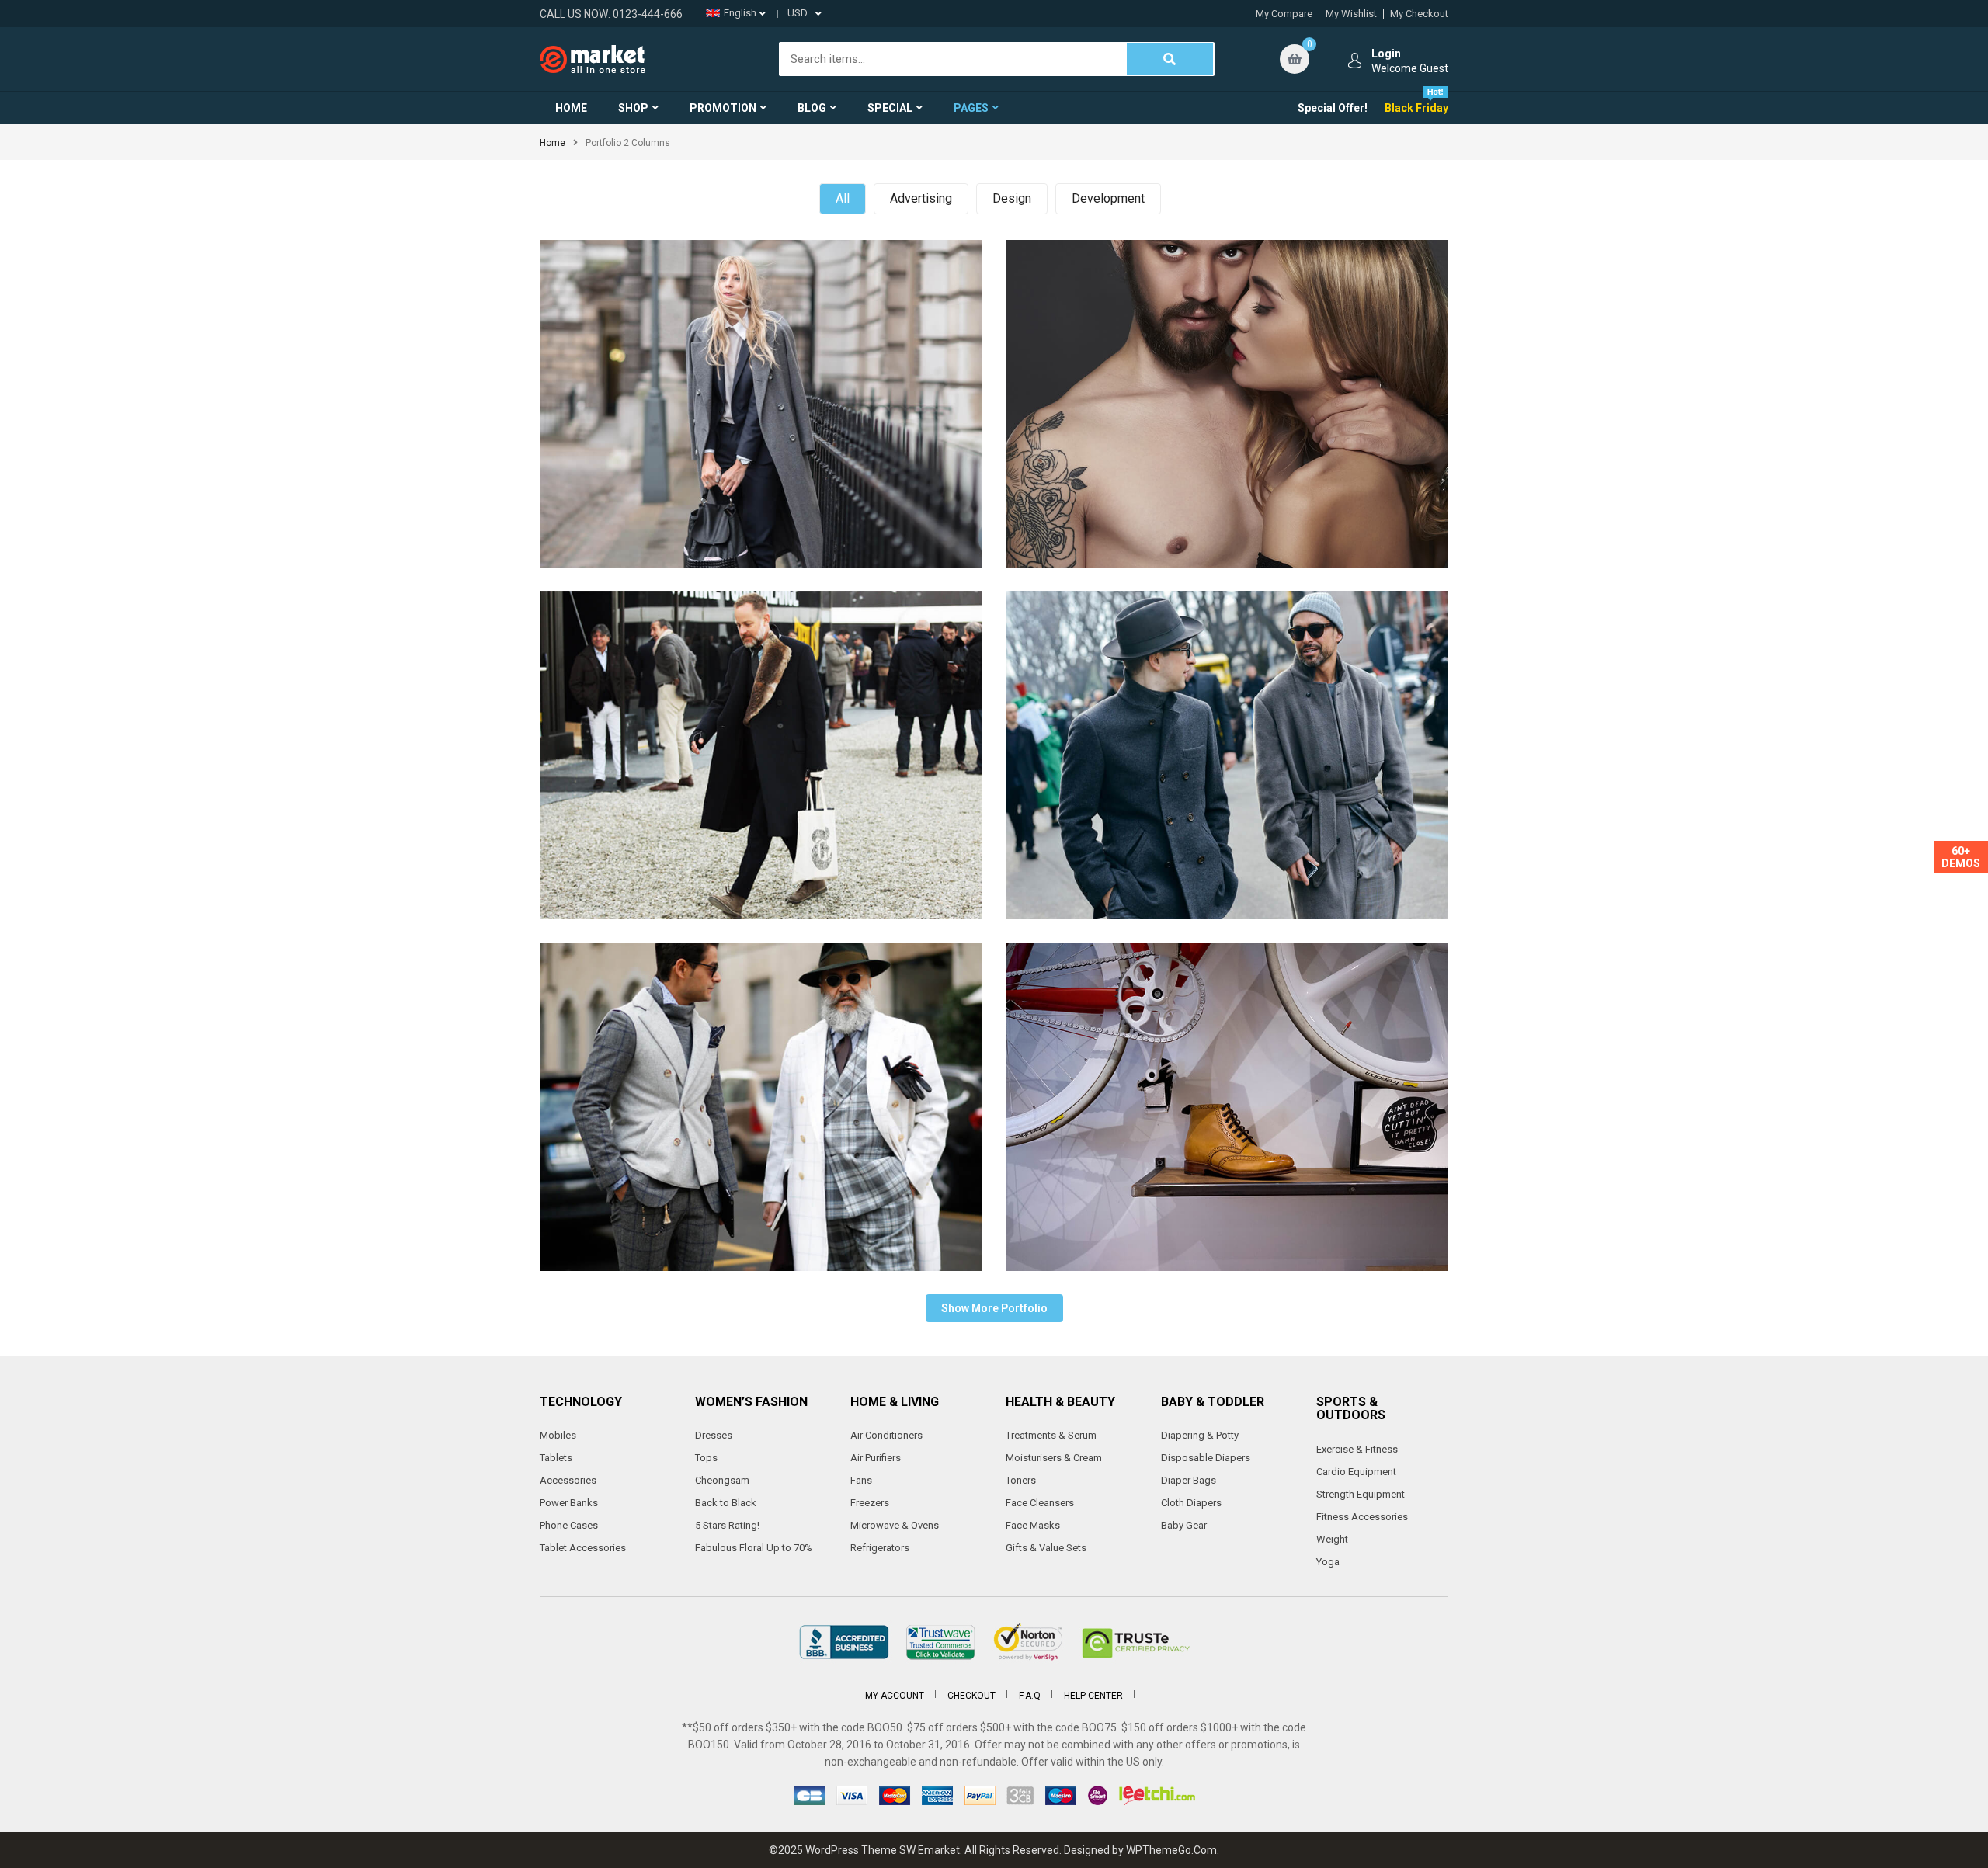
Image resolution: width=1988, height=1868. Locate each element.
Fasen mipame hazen (761, 994)
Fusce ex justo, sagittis (761, 642)
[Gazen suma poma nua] (1131, 401)
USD (798, 13)
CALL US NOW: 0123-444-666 (611, 14)
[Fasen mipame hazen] (665, 1104)
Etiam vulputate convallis (1227, 994)
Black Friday (1416, 108)
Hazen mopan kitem (761, 292)
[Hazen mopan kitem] (665, 401)
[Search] (1170, 59)
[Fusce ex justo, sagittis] (665, 752)
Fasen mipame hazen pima (1227, 642)
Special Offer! (1333, 108)
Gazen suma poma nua (1227, 292)
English (740, 13)
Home (553, 143)
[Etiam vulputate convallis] (1131, 1104)
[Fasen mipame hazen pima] (1131, 752)
